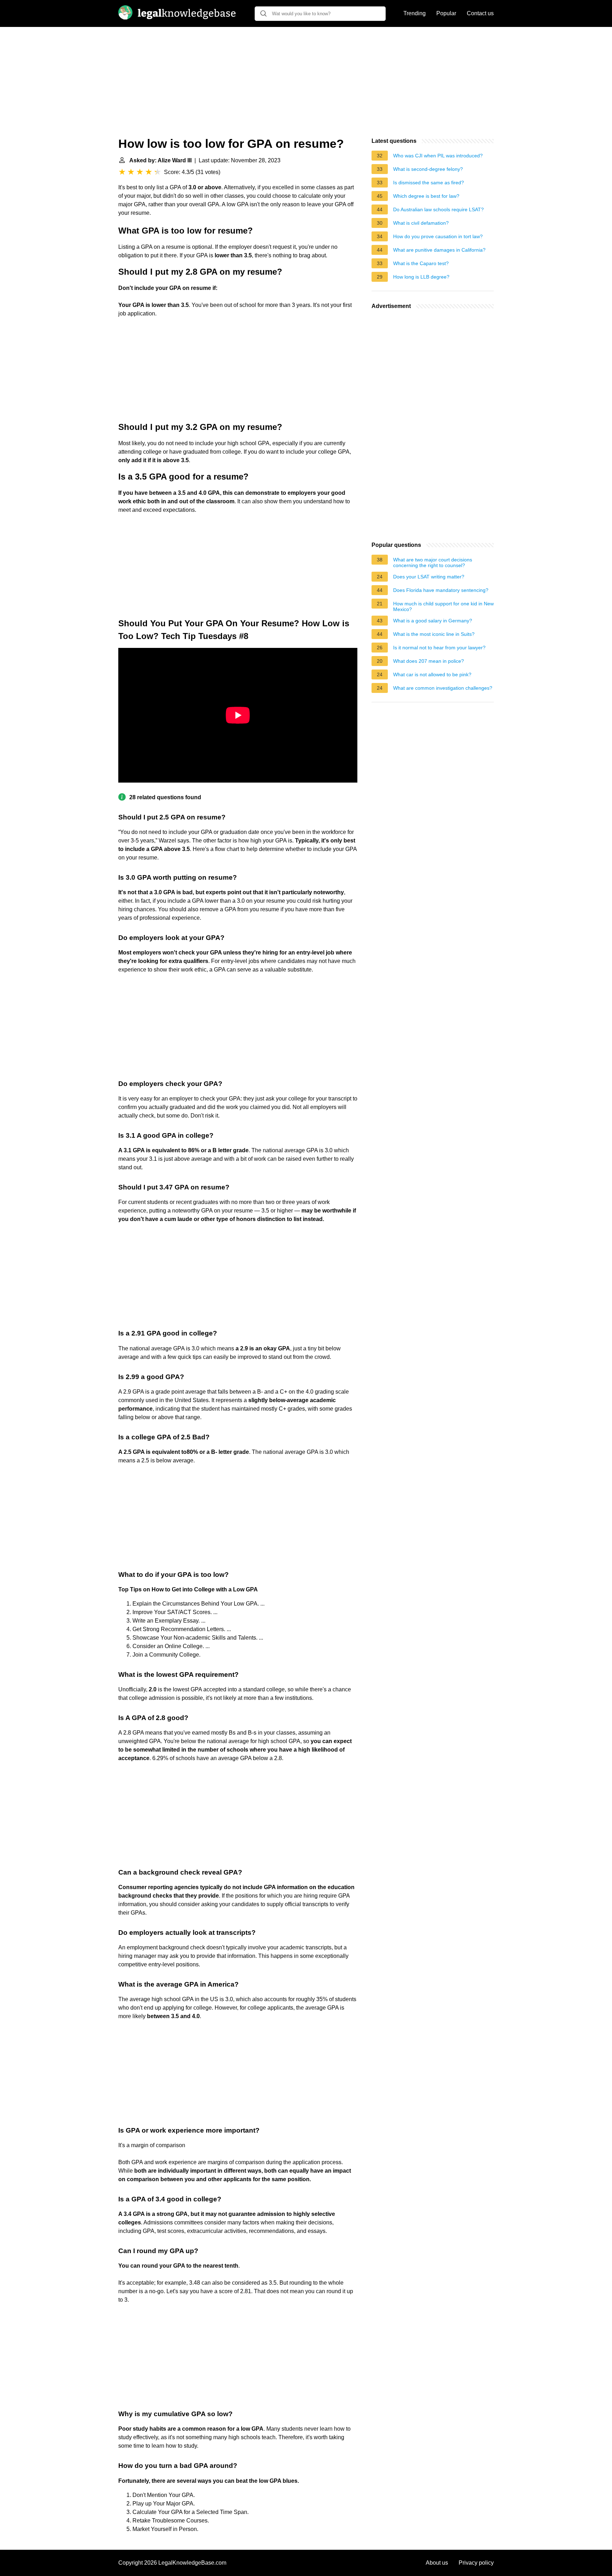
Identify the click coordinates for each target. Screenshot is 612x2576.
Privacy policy (476, 2563)
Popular (446, 13)
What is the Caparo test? (421, 263)
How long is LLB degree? (421, 277)
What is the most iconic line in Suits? (434, 634)
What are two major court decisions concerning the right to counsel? (433, 562)
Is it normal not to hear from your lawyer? (439, 648)
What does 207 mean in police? (429, 661)
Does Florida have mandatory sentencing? (441, 590)
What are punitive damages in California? (439, 250)
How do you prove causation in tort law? (438, 236)
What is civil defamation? (421, 223)
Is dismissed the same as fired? (429, 183)
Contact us (480, 13)
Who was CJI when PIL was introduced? (438, 156)
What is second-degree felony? (428, 169)
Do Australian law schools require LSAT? (438, 209)
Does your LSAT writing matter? (429, 577)
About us (437, 2563)
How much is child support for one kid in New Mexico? (443, 606)
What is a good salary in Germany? (433, 621)
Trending (415, 13)
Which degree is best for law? (426, 196)
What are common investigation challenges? (443, 688)
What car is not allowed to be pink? (432, 674)
